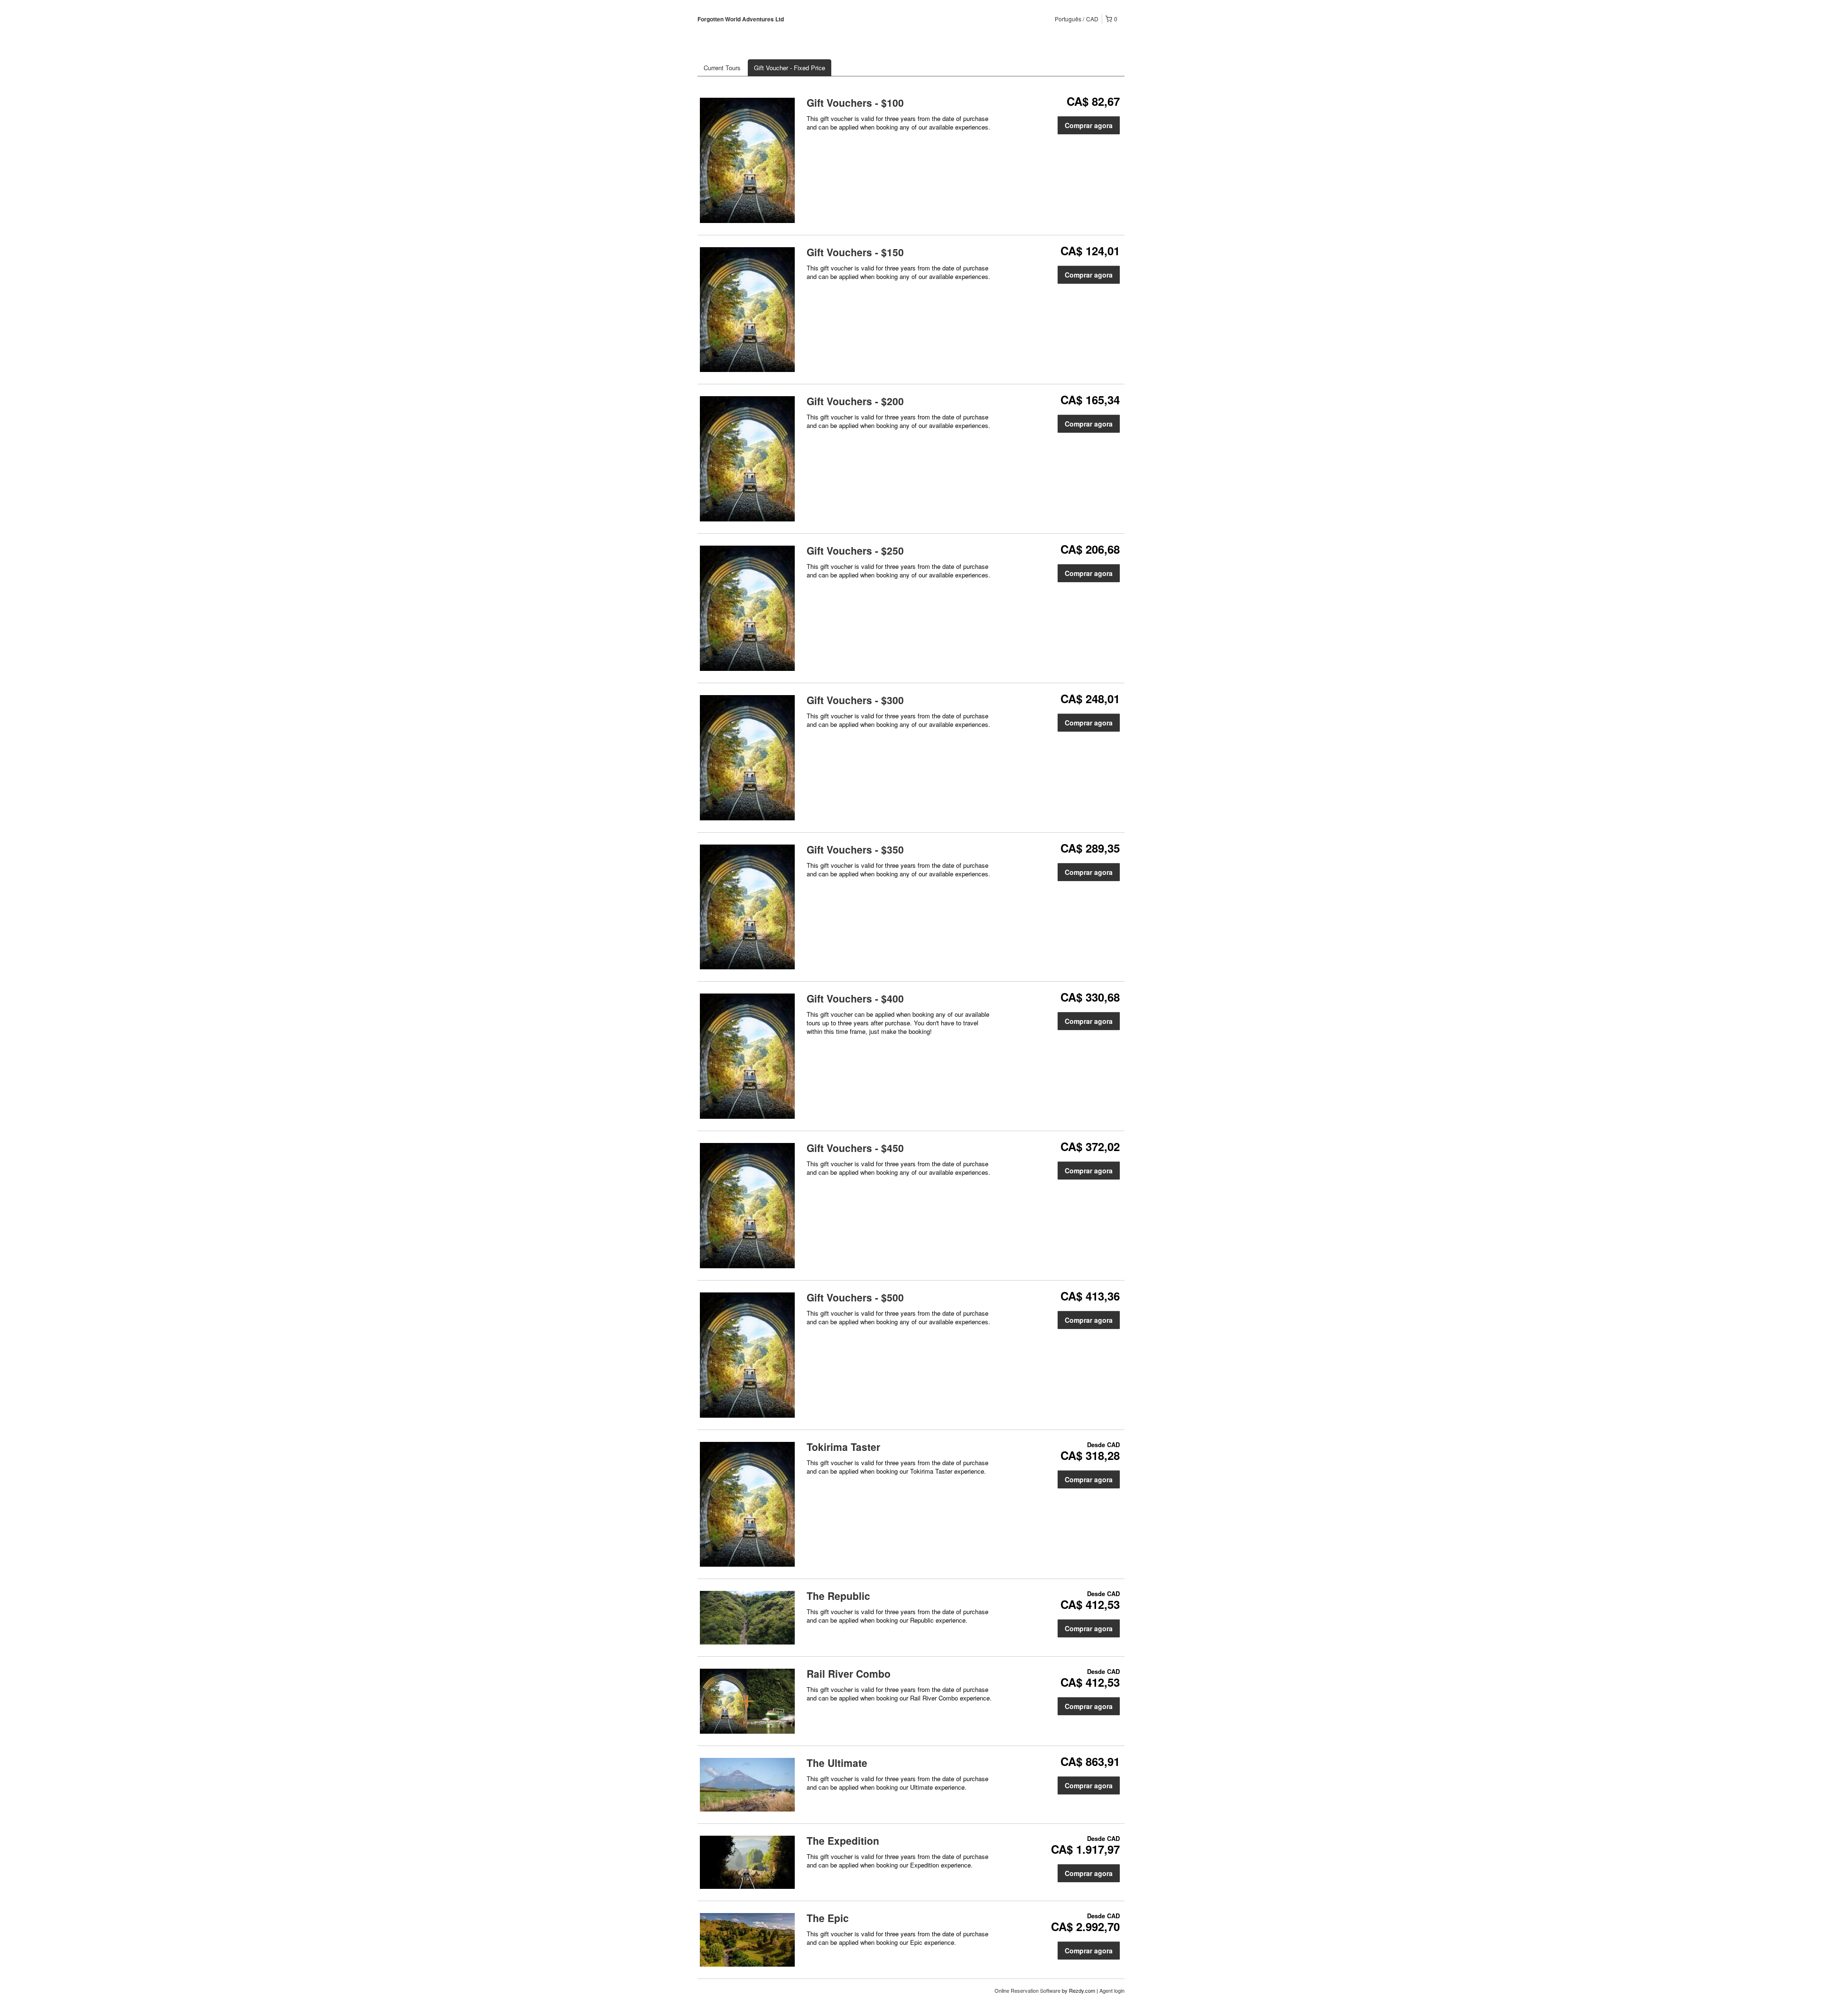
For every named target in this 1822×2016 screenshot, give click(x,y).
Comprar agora (1089, 125)
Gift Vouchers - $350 (855, 849)
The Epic (828, 1918)
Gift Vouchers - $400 (855, 998)
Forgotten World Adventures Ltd (741, 19)
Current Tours (722, 68)
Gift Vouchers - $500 (855, 1297)
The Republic (838, 1596)
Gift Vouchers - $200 (855, 401)
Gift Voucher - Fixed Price (790, 68)
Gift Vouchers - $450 (855, 1148)
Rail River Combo (849, 1673)
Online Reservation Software (1027, 1990)
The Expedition (843, 1840)
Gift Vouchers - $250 (855, 550)
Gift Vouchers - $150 (855, 252)
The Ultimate (837, 1763)
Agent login (1112, 1990)
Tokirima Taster (843, 1447)
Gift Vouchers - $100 (855, 102)
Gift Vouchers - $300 (855, 700)
